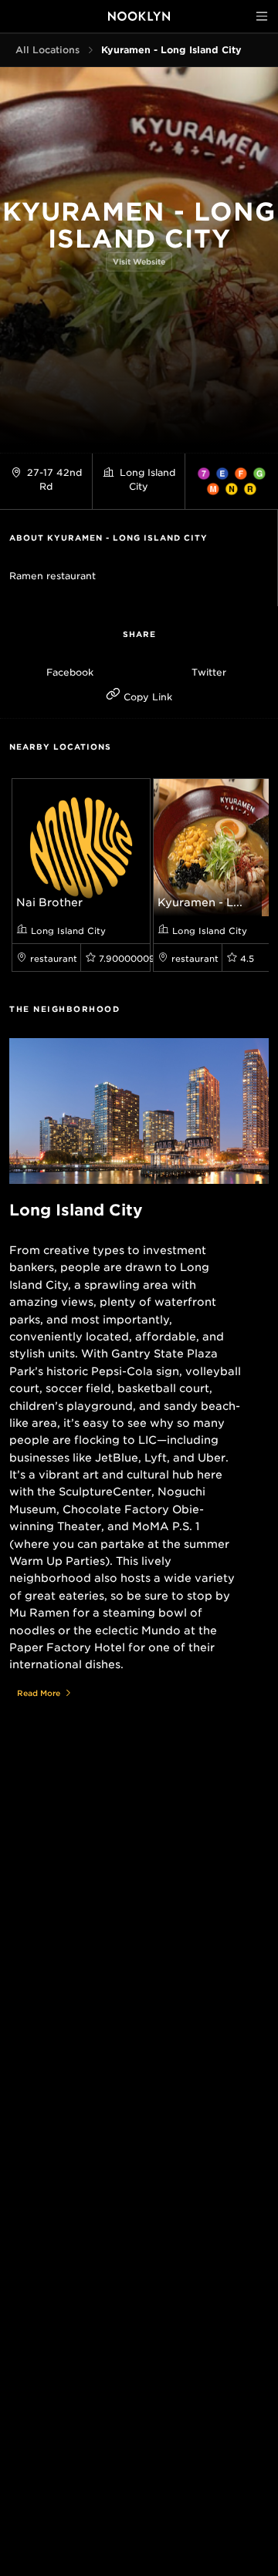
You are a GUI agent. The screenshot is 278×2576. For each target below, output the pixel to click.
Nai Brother (49, 902)
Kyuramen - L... (200, 902)
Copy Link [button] (146, 697)
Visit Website (139, 261)
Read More (39, 1693)
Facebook (70, 672)
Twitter (209, 672)
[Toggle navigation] (262, 16)
